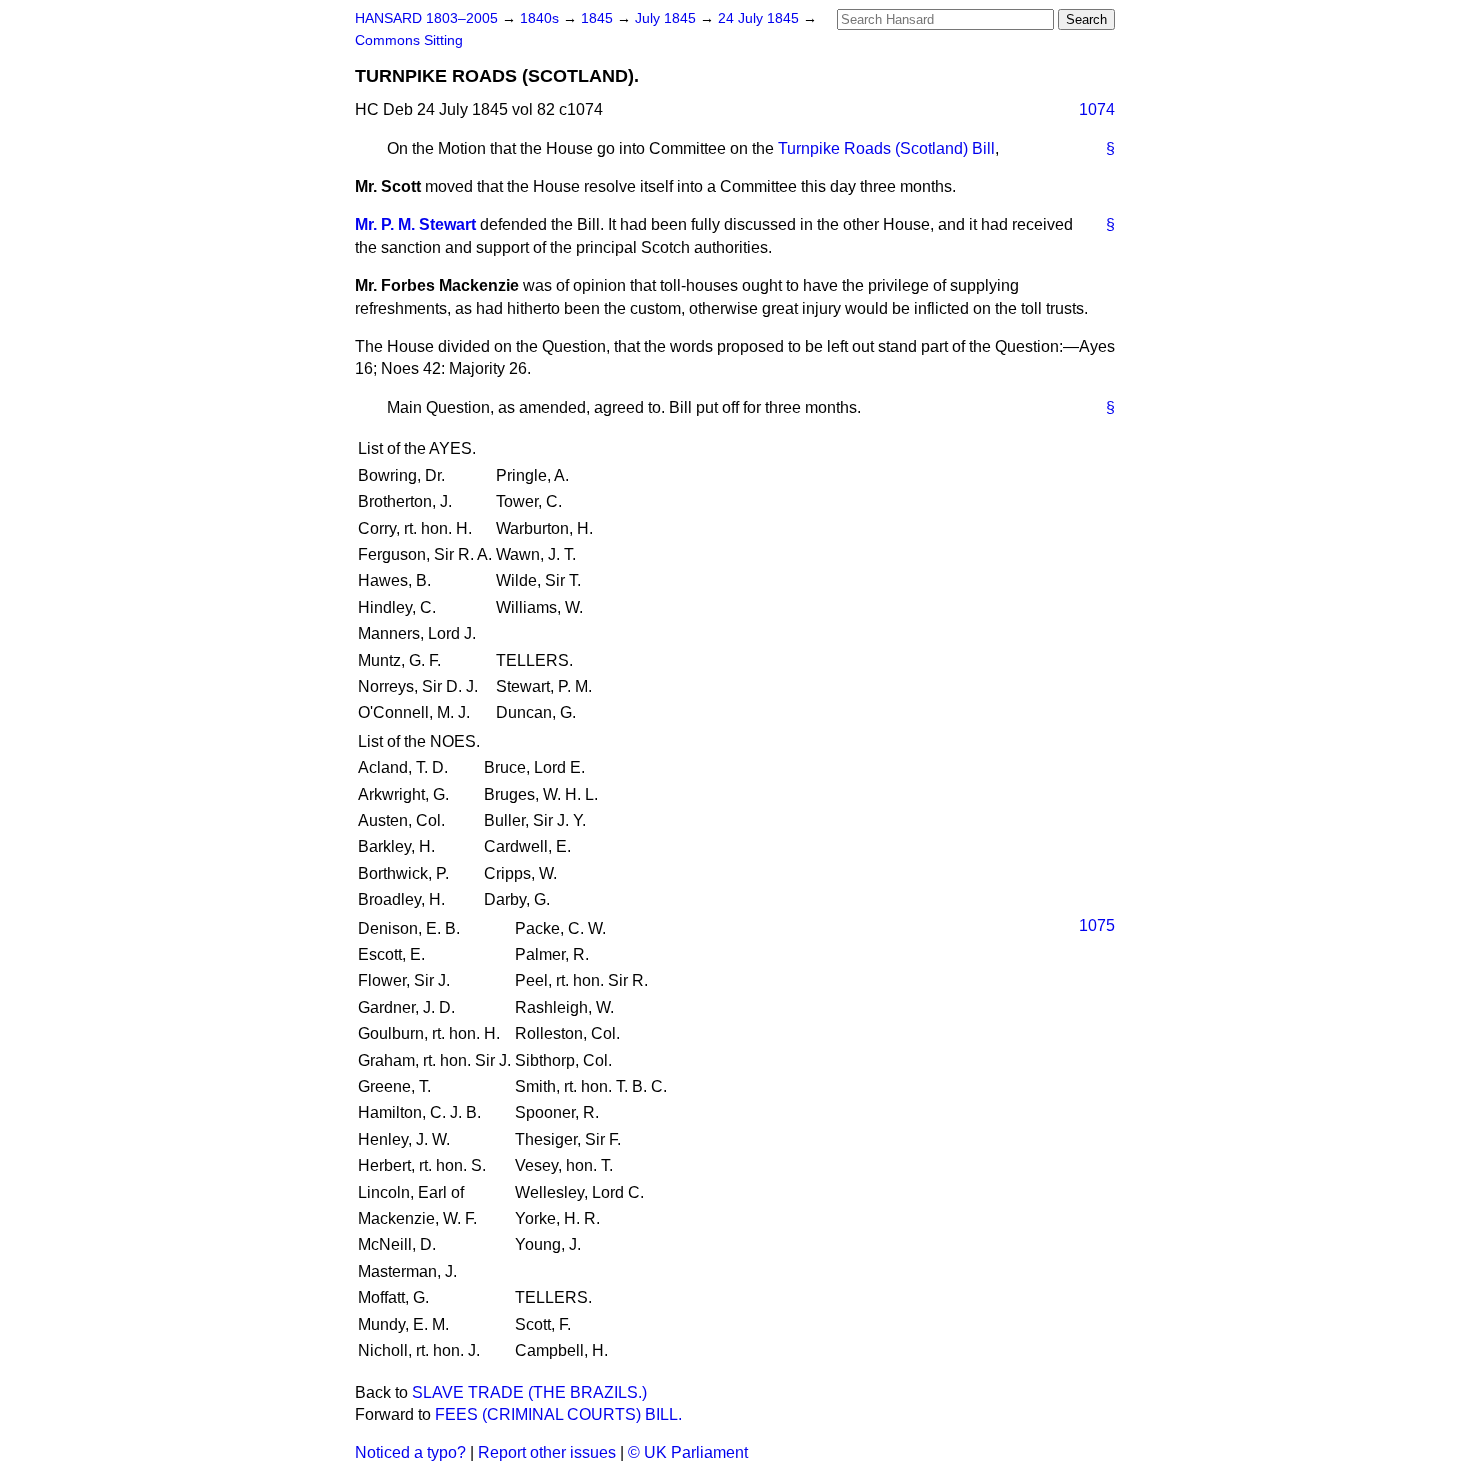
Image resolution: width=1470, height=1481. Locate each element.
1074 (1097, 109)
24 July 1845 (760, 18)
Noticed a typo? (410, 1452)
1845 (599, 18)
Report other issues (547, 1452)
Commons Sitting (409, 40)
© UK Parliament (688, 1452)
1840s (541, 18)
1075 (1097, 925)
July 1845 (667, 18)
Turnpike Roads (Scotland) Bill (886, 148)
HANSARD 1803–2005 (426, 18)
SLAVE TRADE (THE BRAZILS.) (529, 1392)
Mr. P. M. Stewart (415, 224)
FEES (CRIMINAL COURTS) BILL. (558, 1414)
